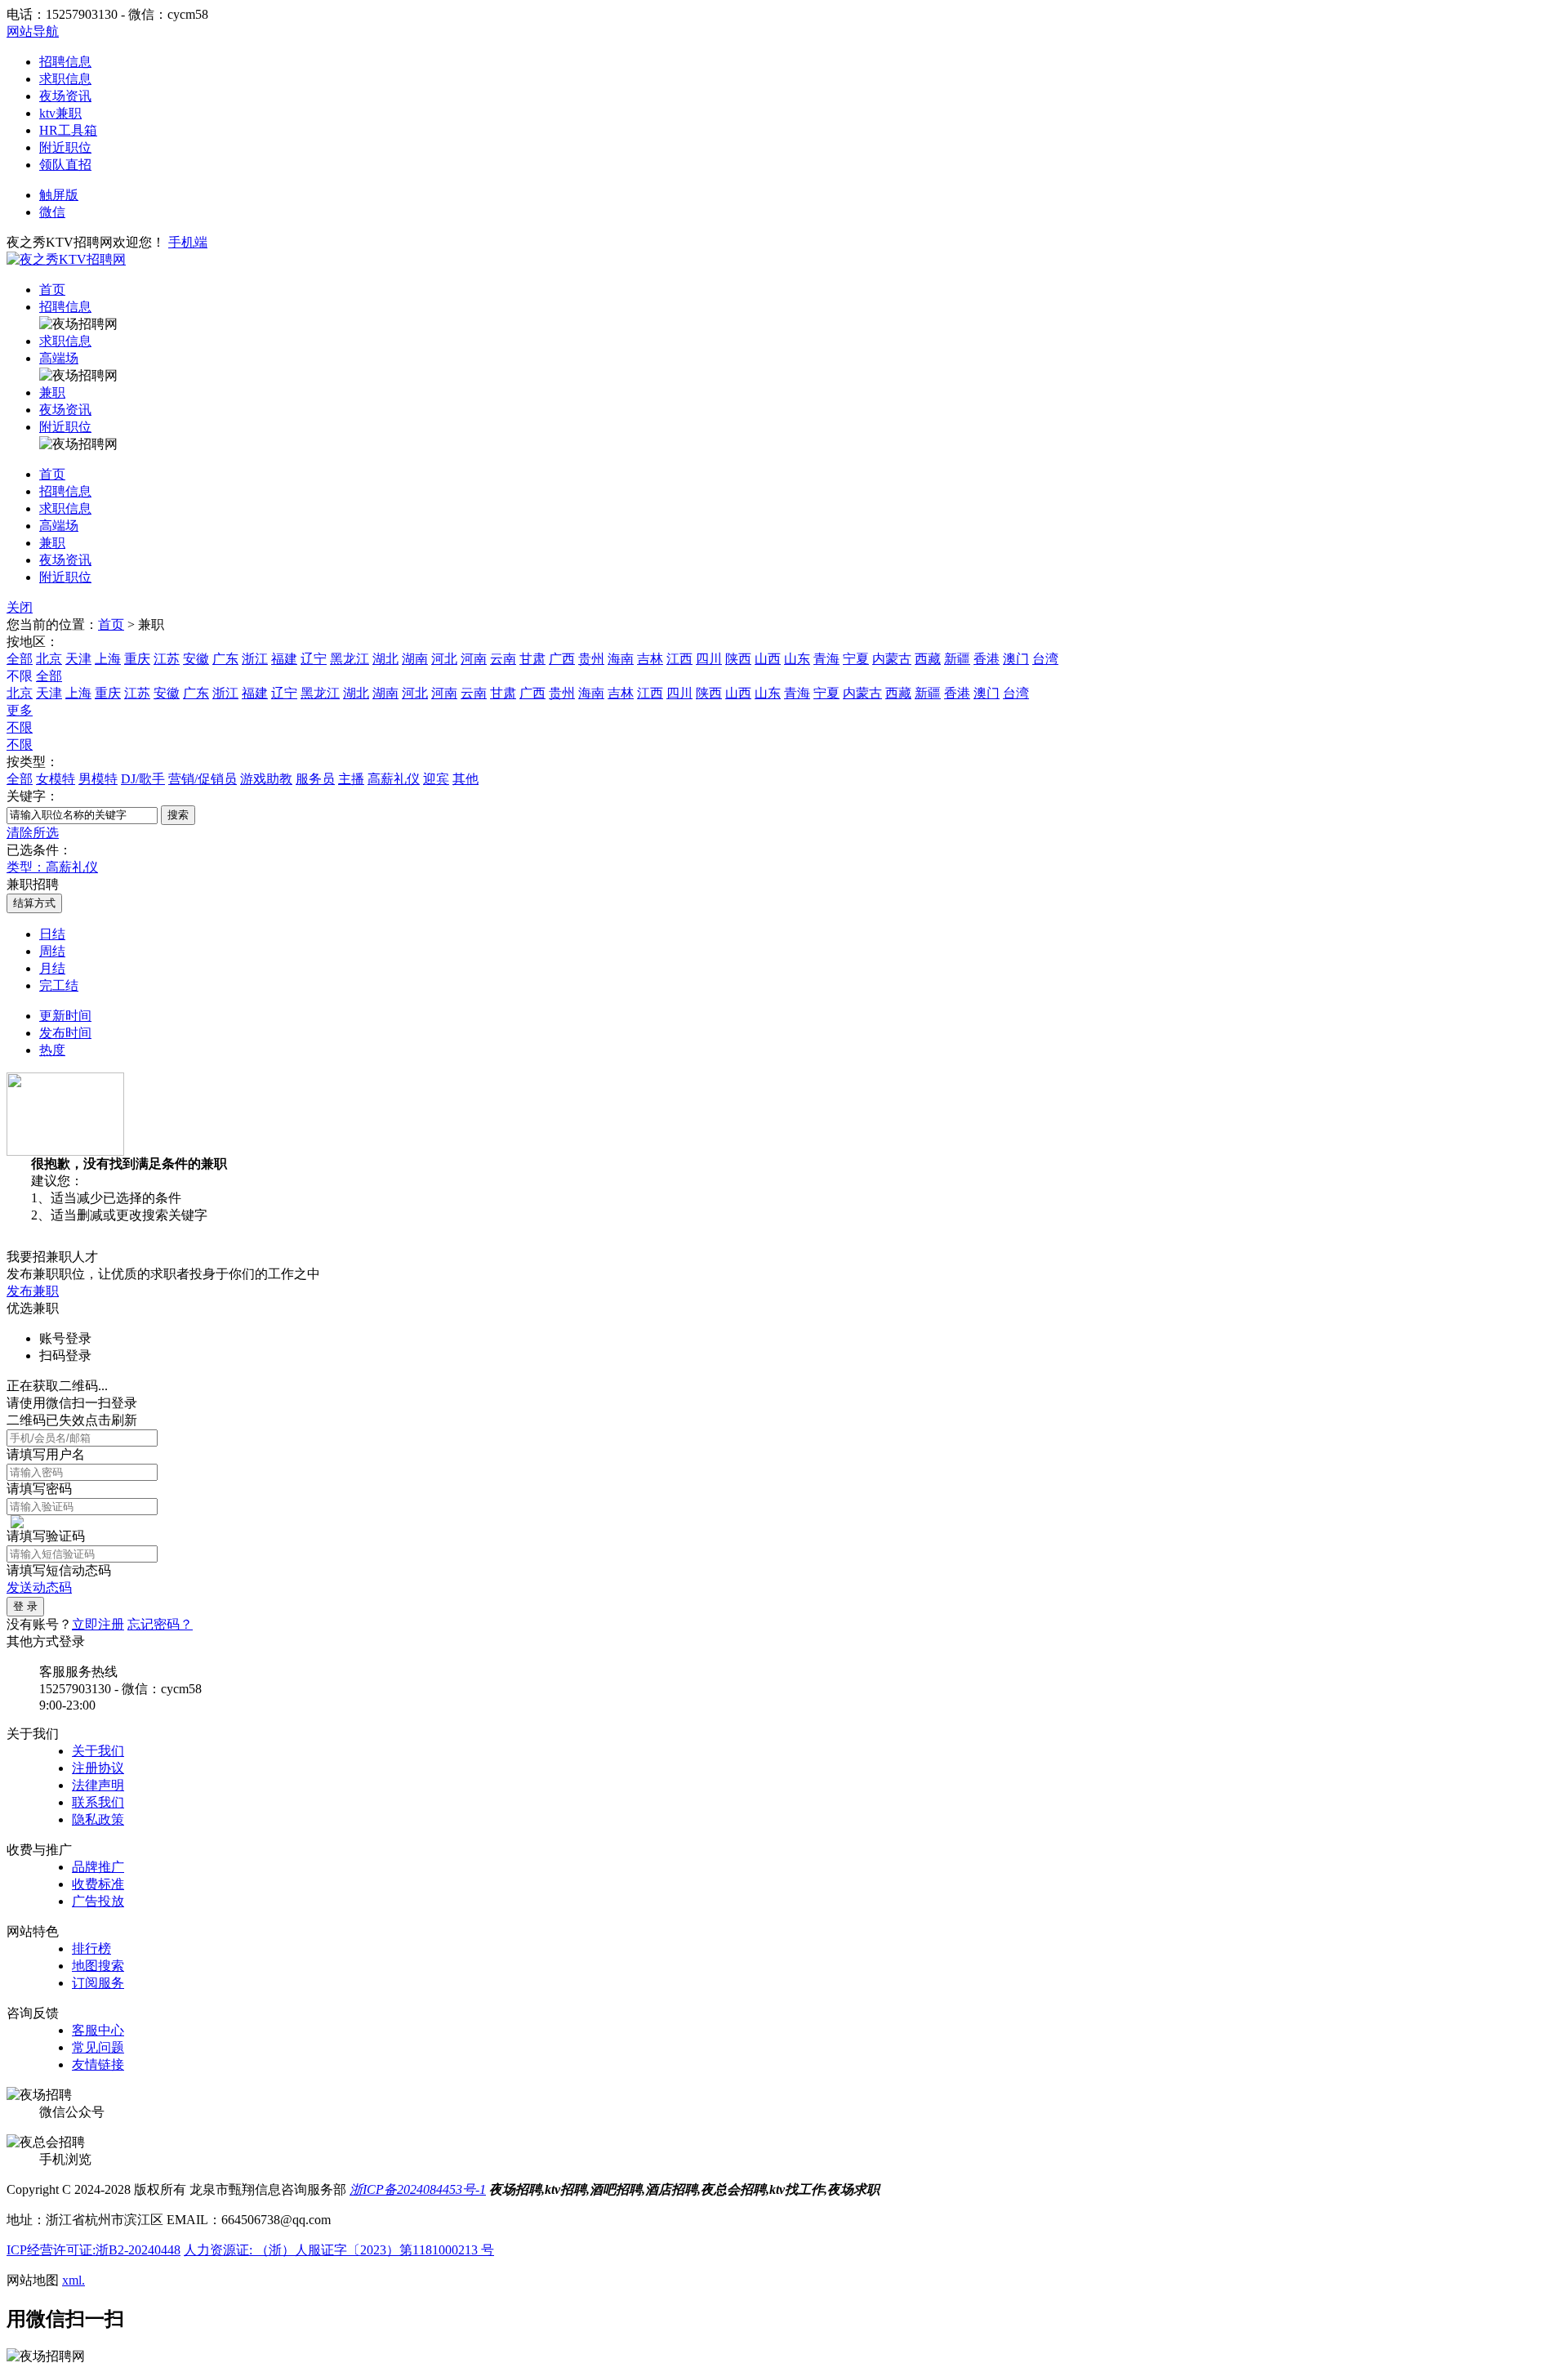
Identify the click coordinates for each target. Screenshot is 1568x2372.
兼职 (52, 392)
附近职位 (65, 147)
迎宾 (436, 779)
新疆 (957, 659)
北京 (49, 659)
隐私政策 (98, 1819)
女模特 (56, 779)
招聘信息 (65, 62)
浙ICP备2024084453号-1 (418, 2189)
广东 (225, 659)
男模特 (98, 779)
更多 (20, 710)
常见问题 (98, 2047)
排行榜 (91, 1948)
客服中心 (98, 2030)
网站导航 (33, 31)
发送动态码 (39, 1587)
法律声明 (98, 1785)
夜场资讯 (65, 96)
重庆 (137, 659)
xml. (73, 2280)
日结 (52, 934)
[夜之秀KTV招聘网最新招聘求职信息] (66, 259)
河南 (474, 659)
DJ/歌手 (143, 779)
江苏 (167, 659)
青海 (826, 659)
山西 (768, 659)
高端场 (59, 358)
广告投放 (98, 1901)
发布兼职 (33, 1291)
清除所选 (33, 833)
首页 (52, 290)
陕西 (738, 659)
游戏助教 (266, 779)
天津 (78, 659)
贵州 (591, 659)
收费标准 (98, 1884)
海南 (621, 659)
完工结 (59, 985)
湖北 (385, 659)
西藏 (928, 659)
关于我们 (98, 1751)
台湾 (1045, 659)
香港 (987, 659)
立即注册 (98, 1624)
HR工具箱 (68, 130)
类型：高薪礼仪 (52, 867)
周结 (52, 951)
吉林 (650, 659)
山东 (797, 659)
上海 (108, 659)
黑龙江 (350, 659)
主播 (351, 779)
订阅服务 (98, 1983)
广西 (562, 659)
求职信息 (65, 79)
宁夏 (856, 659)
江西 (679, 659)
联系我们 (98, 1802)
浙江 (255, 659)
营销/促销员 (203, 779)
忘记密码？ (160, 1624)
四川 (709, 659)
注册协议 (98, 1768)
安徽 (196, 659)
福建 (284, 659)
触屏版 (59, 195)
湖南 (415, 659)
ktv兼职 (60, 113)
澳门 (1016, 659)
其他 (465, 779)
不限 (20, 727)
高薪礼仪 (394, 779)
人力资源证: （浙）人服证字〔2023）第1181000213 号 (339, 2250)
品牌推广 (98, 1867)
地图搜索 (98, 1966)
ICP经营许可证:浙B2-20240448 (94, 2250)
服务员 (315, 779)
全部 (20, 659)
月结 (52, 968)
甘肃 (532, 659)
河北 (444, 659)
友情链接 (98, 2064)
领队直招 (65, 165)
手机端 (188, 242)
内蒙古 (892, 659)
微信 (52, 212)
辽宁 (314, 659)
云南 (503, 659)
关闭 (20, 607)
